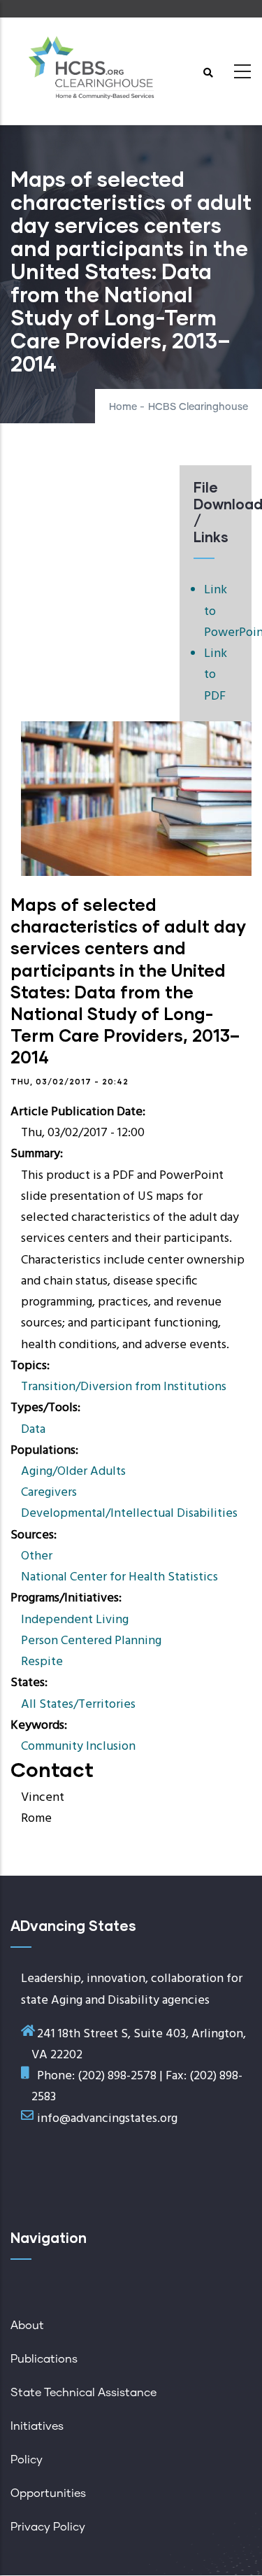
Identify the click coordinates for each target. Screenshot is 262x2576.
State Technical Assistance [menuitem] (83, 2393)
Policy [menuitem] (27, 2460)
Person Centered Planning (91, 1641)
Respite (42, 1662)
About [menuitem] (27, 2326)
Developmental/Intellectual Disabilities (129, 1514)
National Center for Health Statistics (119, 1577)
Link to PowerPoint (221, 611)
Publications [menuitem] (44, 2359)
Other (37, 1556)
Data (33, 1430)
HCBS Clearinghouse (198, 407)
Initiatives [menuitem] (37, 2426)
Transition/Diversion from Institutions (124, 1387)
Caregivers (49, 1493)
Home (123, 407)
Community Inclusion (78, 1747)
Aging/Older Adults (73, 1472)
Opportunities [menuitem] (48, 2493)
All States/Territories (78, 1705)
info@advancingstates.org (107, 2119)
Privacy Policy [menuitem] (48, 2527)
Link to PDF (216, 675)
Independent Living (75, 1620)
